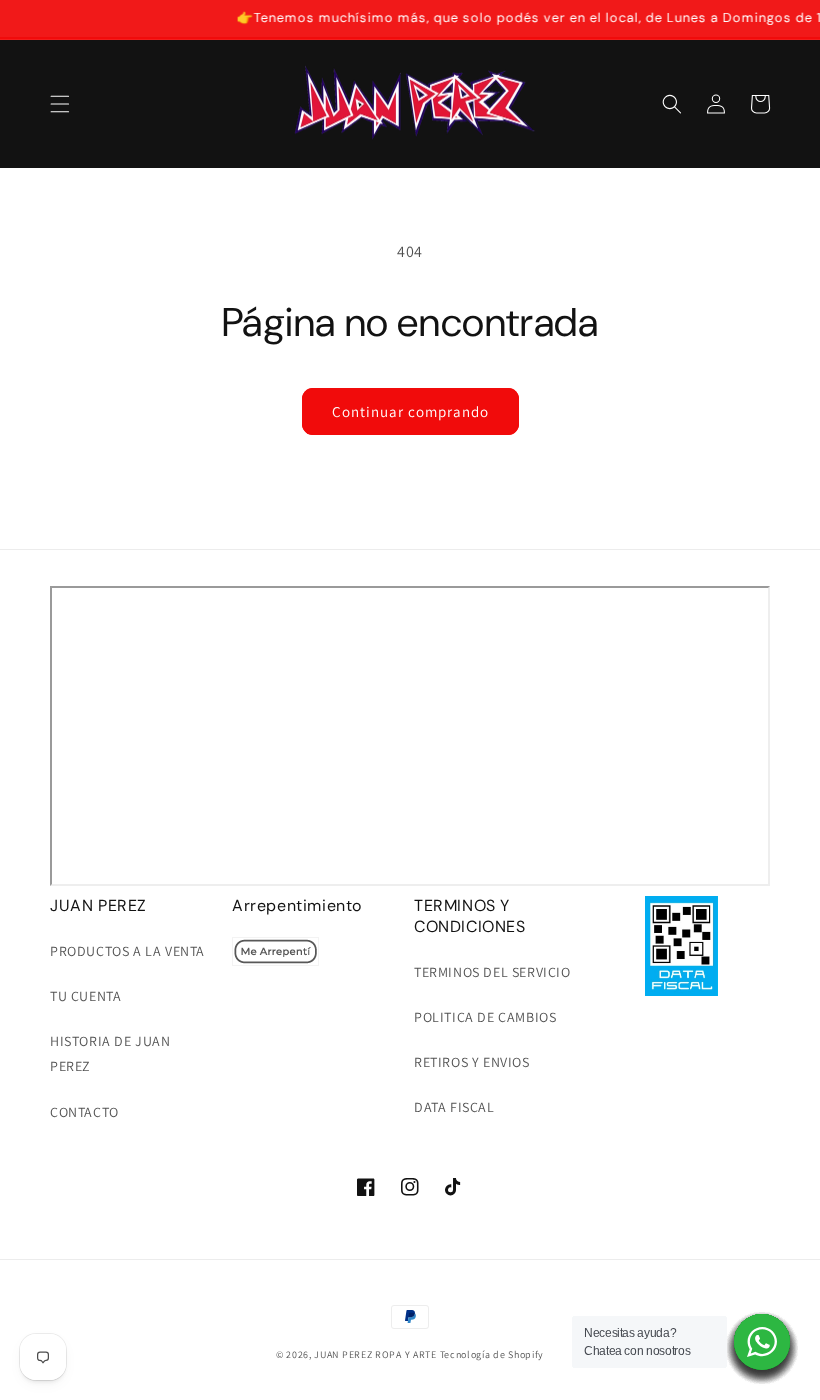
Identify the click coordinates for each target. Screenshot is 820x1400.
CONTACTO (84, 1112)
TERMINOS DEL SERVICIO (492, 972)
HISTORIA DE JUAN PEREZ (110, 1053)
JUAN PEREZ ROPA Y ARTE (375, 1354)
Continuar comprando (410, 411)
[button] (60, 104)
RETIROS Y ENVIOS (472, 1062)
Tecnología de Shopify (492, 1354)
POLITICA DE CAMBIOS (485, 1017)
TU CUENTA (85, 996)
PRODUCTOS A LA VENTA (127, 951)
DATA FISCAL (454, 1107)
